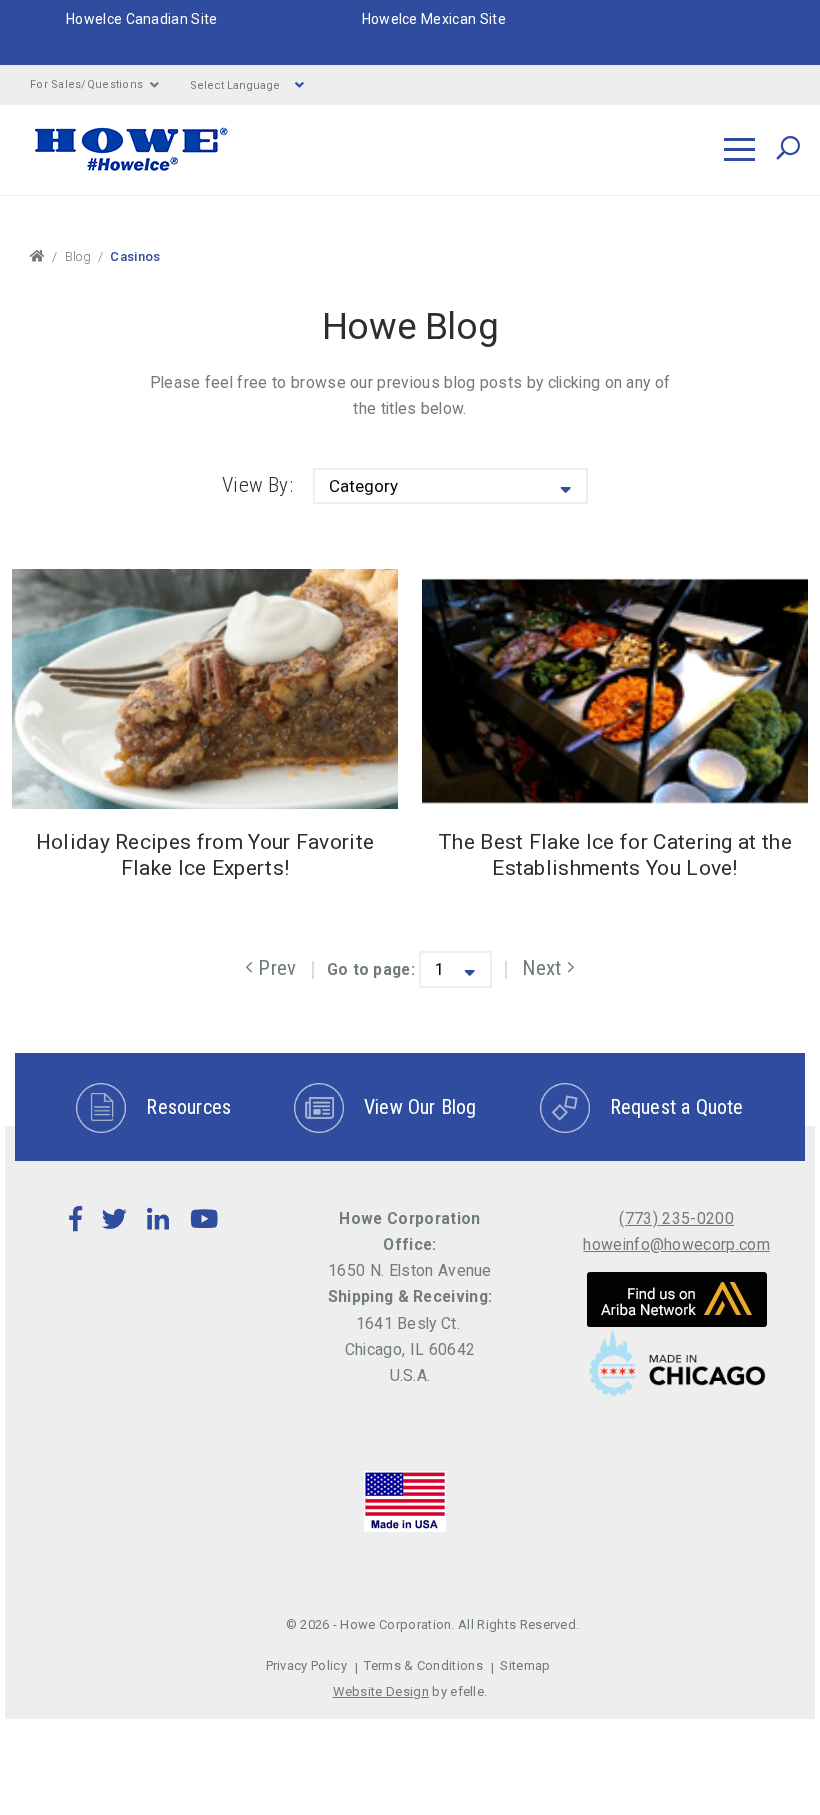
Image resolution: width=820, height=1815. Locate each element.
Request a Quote (677, 1107)
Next (548, 968)
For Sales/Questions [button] (86, 84)
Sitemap (525, 1665)
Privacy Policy (306, 1665)
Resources (188, 1107)
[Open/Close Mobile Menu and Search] (739, 149)
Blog (78, 256)
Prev (274, 968)
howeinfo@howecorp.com (676, 1244)
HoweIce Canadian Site (142, 19)
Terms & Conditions (423, 1665)
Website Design (381, 1691)
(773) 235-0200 (676, 1218)
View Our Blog (420, 1107)
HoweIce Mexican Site (434, 19)
